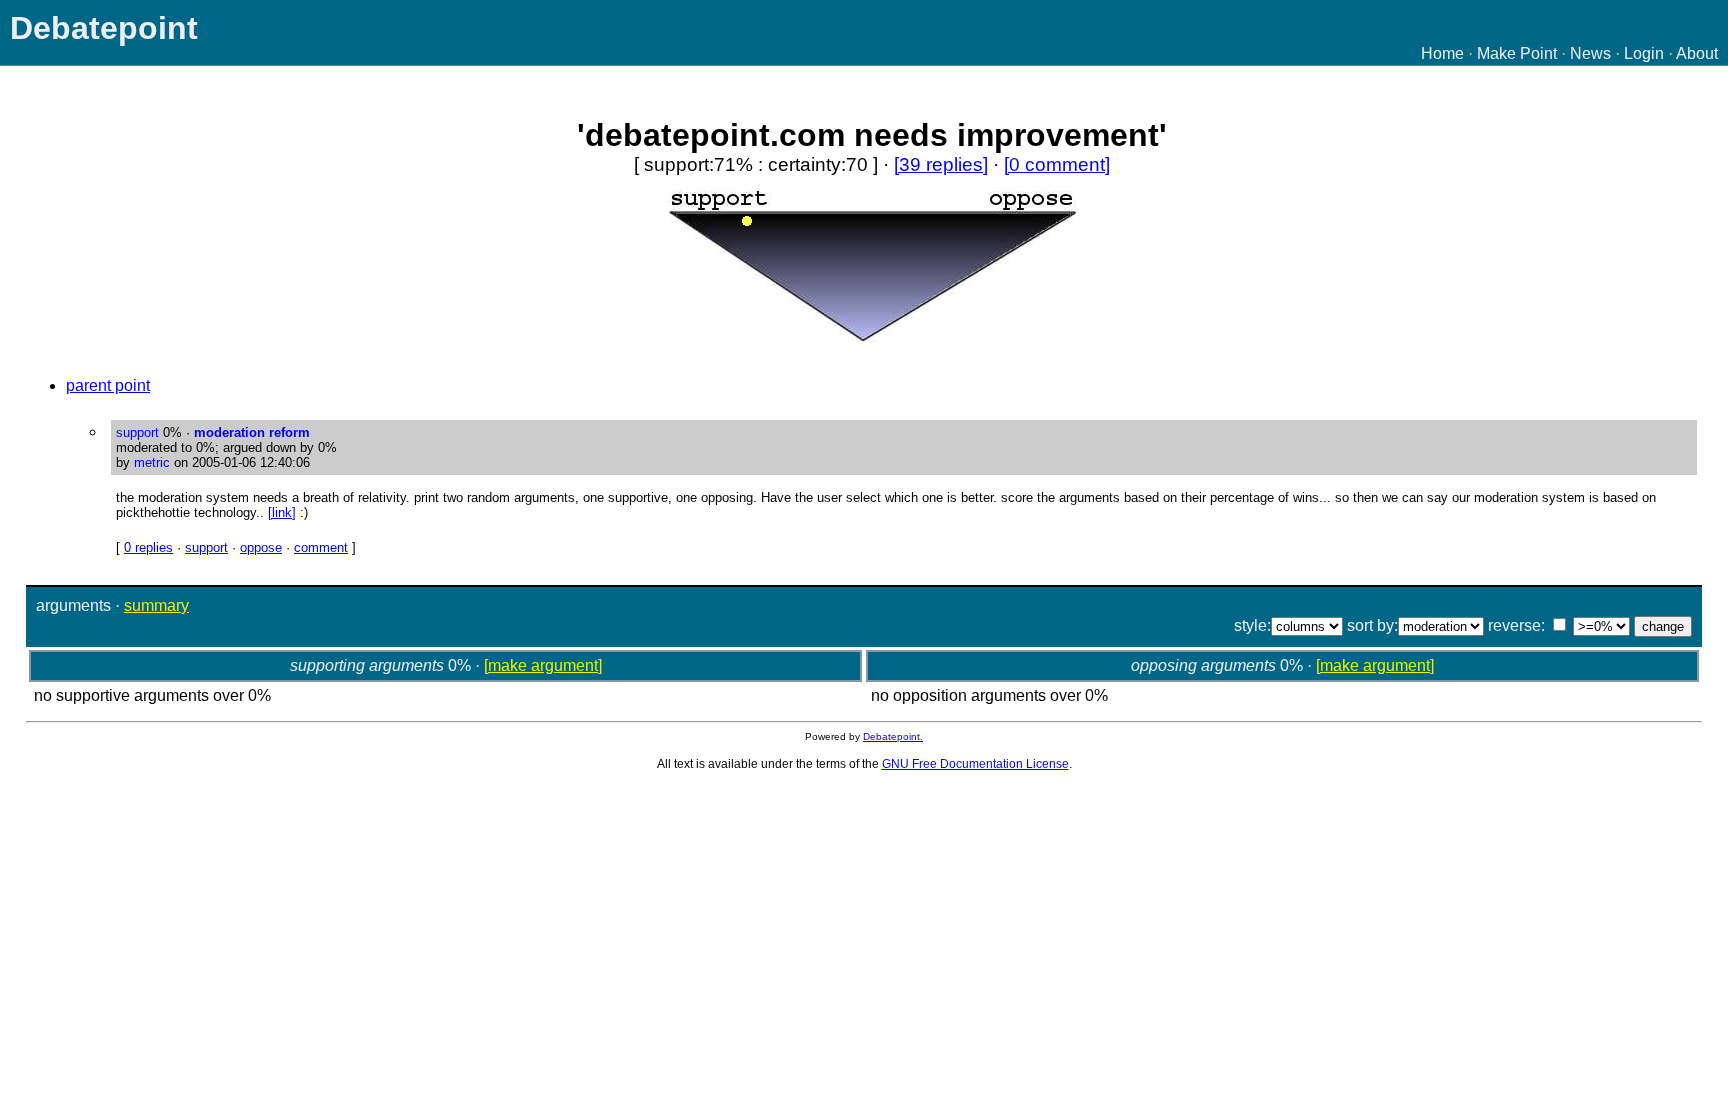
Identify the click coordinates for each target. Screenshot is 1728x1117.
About (1697, 53)
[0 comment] (1057, 164)
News (1590, 53)
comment (321, 547)
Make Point (1517, 53)
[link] (282, 512)
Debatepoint (104, 28)
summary (156, 605)
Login (1644, 53)
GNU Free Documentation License (975, 764)
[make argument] (543, 665)
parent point (108, 385)
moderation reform (252, 432)
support (206, 547)
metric (152, 462)
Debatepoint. (893, 736)
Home (1442, 53)
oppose (261, 547)
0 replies (148, 547)
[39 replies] (941, 164)
